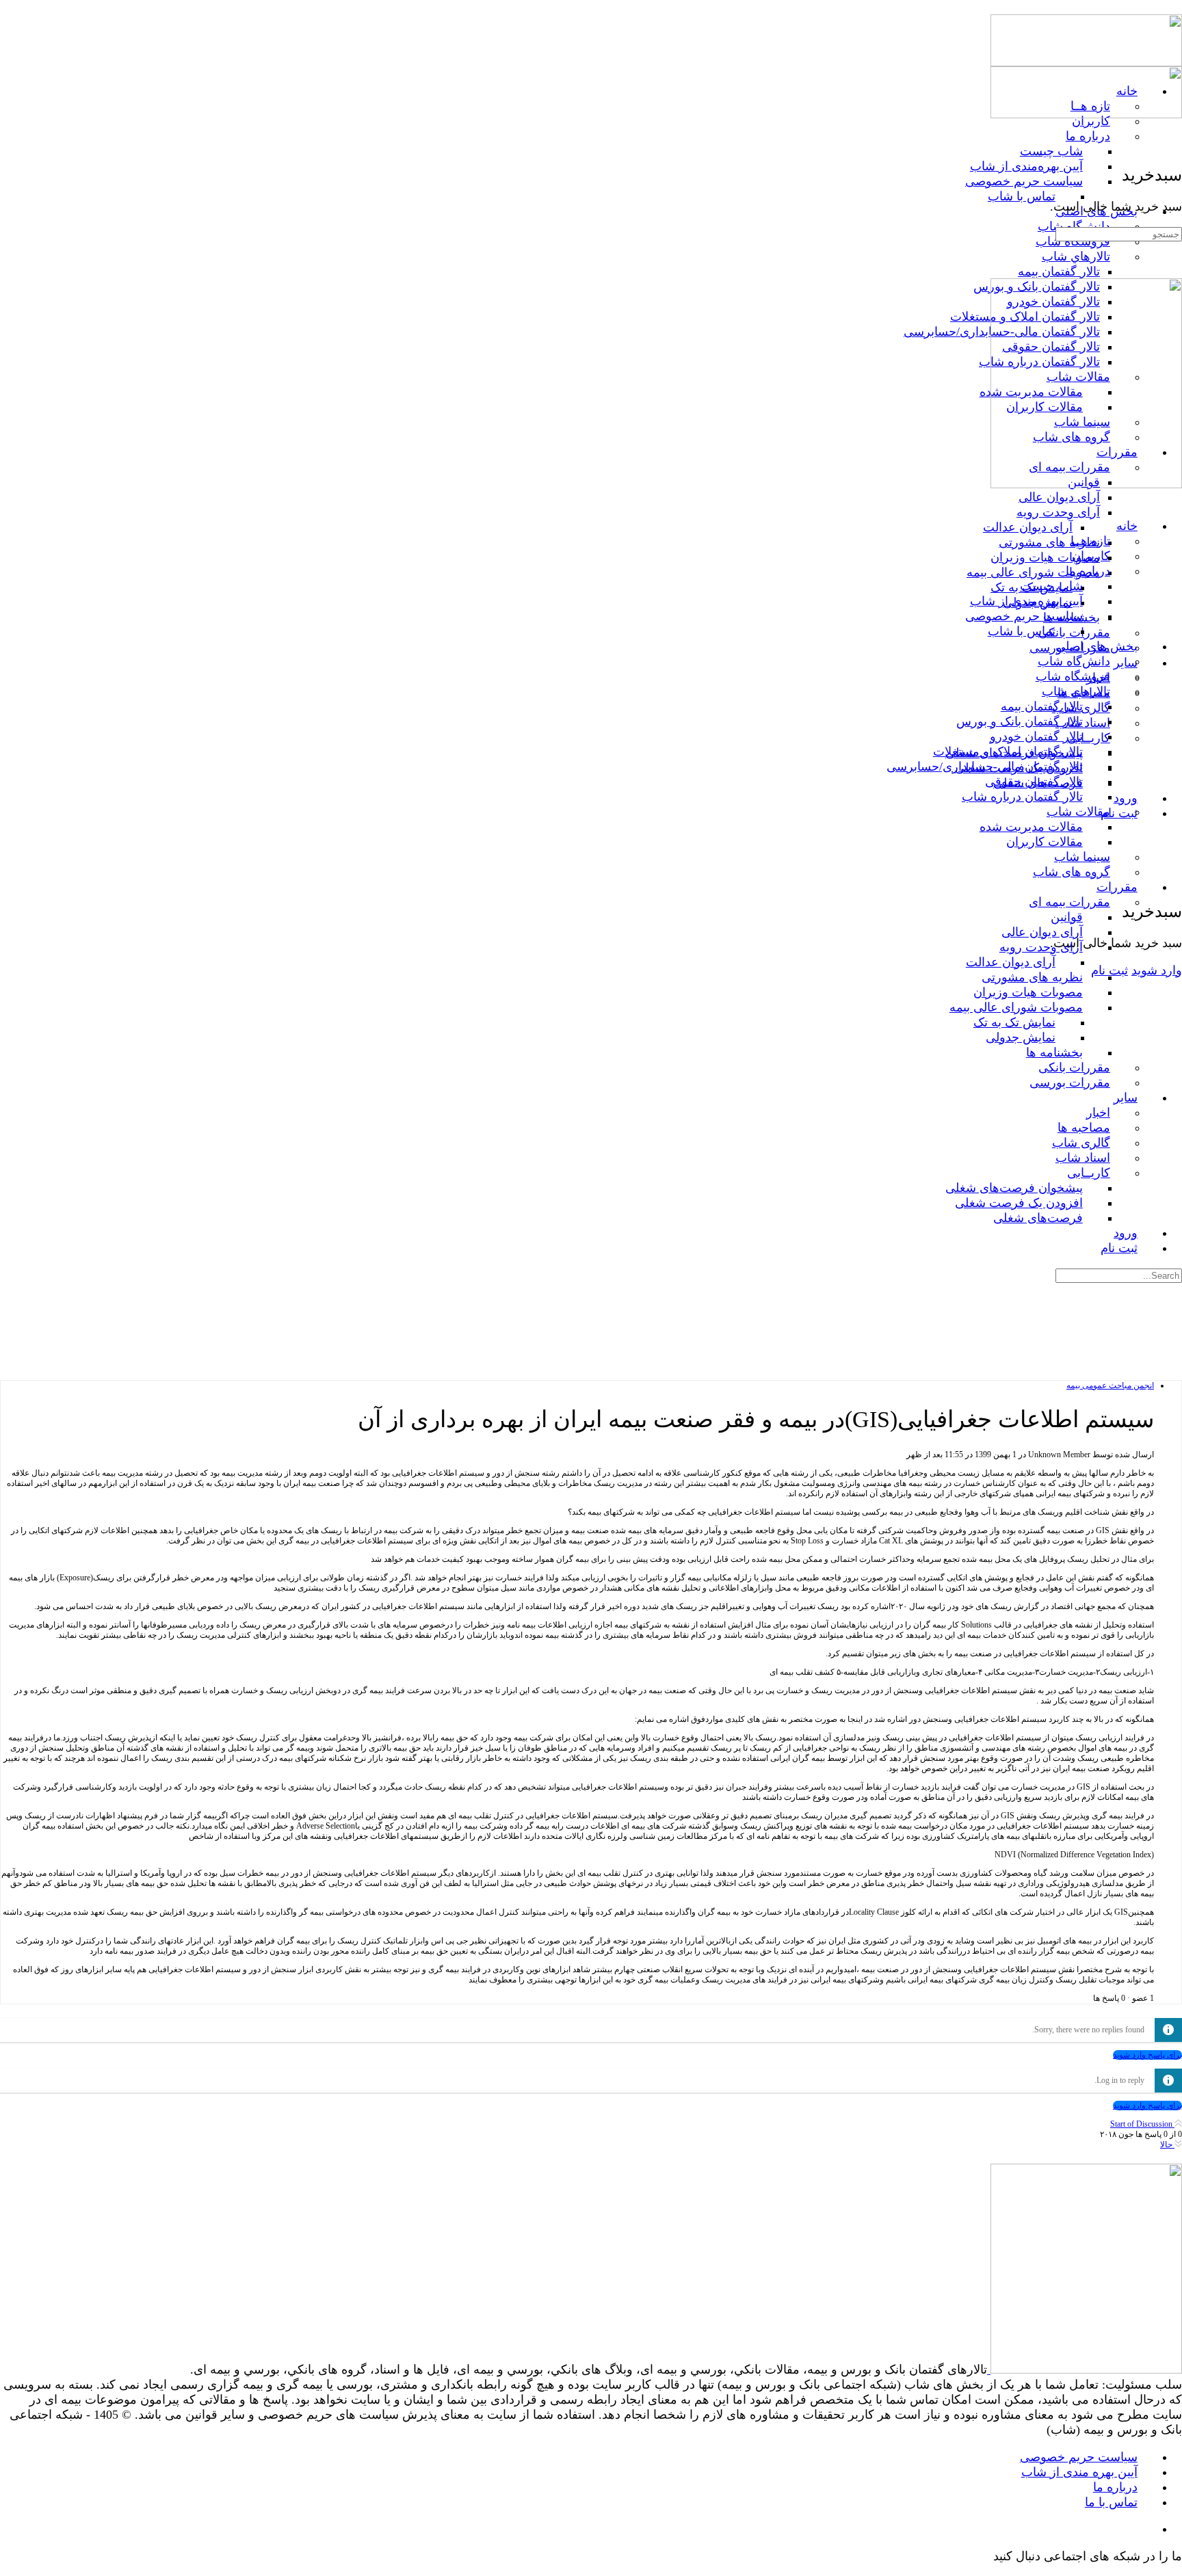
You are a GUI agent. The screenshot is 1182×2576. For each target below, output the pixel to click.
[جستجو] (1173, 866)
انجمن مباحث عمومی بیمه (1110, 1385)
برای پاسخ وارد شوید (1147, 2055)
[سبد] (1173, 881)
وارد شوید (1157, 970)
